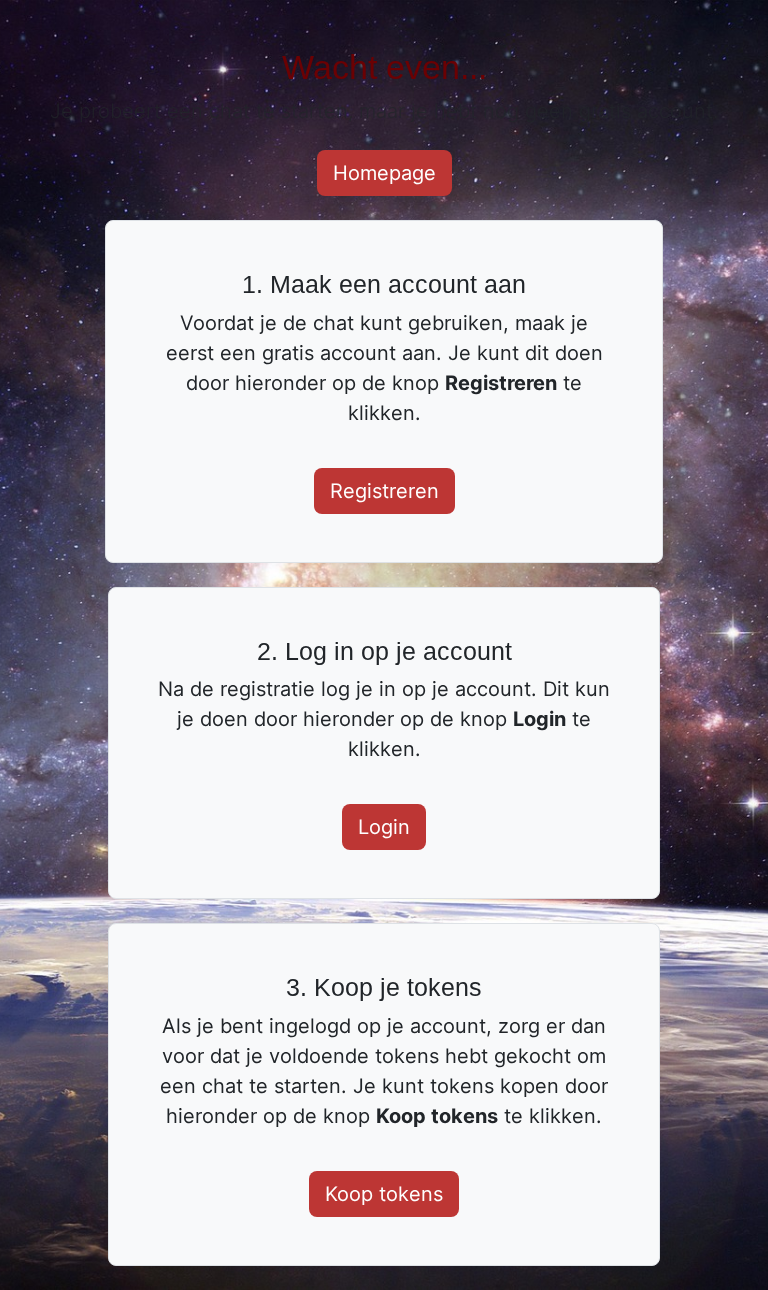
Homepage (384, 173)
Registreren (384, 491)
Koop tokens (384, 1194)
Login (384, 827)
